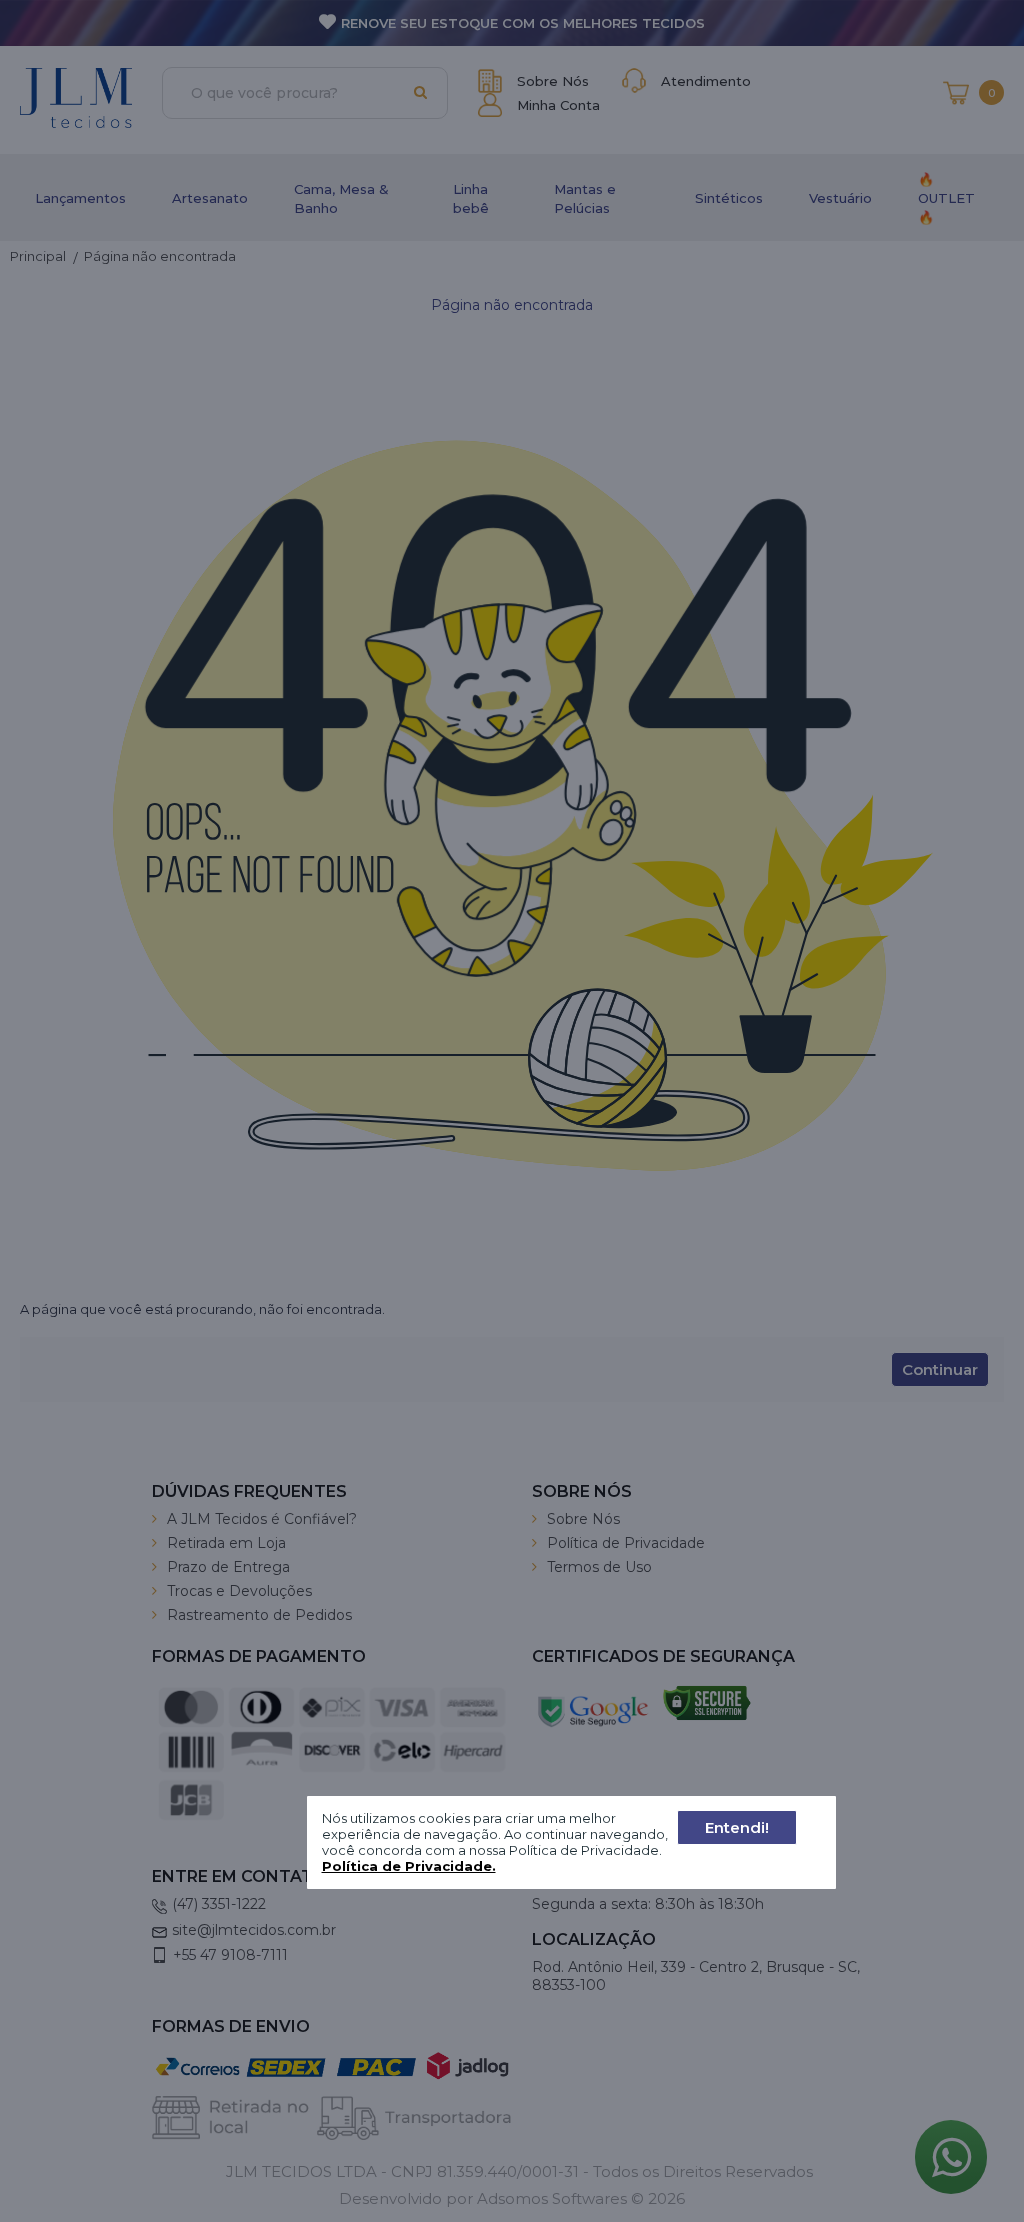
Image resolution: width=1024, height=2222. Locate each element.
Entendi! (737, 1827)
